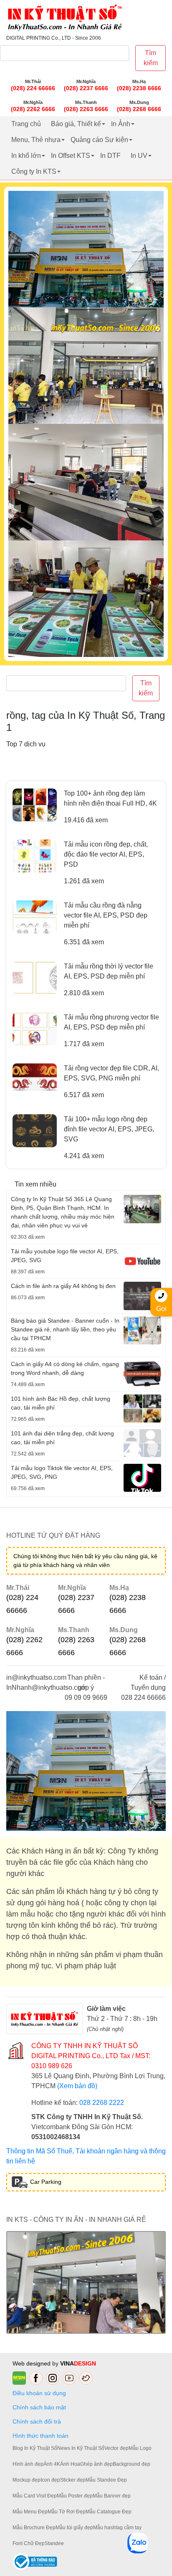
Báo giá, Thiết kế (76, 124)
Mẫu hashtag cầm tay (117, 2528)
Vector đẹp (116, 2448)
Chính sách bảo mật (39, 2407)
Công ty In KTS (34, 171)
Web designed (32, 2363)
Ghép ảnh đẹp (96, 2464)
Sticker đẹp (73, 2480)
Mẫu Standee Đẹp (106, 2480)
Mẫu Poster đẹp (75, 2496)
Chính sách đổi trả (38, 2421)
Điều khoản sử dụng (39, 2393)
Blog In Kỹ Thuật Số (35, 2448)
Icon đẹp (50, 2480)
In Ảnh (121, 124)
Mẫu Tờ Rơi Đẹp (67, 2512)
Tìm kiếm (151, 58)
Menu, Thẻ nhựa (36, 140)
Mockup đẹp (27, 2480)
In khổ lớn (26, 156)
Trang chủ (26, 124)
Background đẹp (132, 2464)
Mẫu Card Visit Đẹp (35, 2496)
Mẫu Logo (140, 2448)
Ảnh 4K (52, 2464)
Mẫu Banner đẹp (112, 2496)
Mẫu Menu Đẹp (30, 2512)
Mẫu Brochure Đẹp (34, 2528)
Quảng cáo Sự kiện (99, 140)
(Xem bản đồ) (77, 2086)
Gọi (161, 1309)
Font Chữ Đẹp (29, 2543)
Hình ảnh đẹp (28, 2464)
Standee (54, 2543)
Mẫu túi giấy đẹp (74, 2528)
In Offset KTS (71, 156)
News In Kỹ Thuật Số (81, 2448)
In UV (139, 156)
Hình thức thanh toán (40, 2436)
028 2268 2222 (102, 2103)
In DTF (110, 156)
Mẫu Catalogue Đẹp (109, 2512)
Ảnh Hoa (70, 2464)
